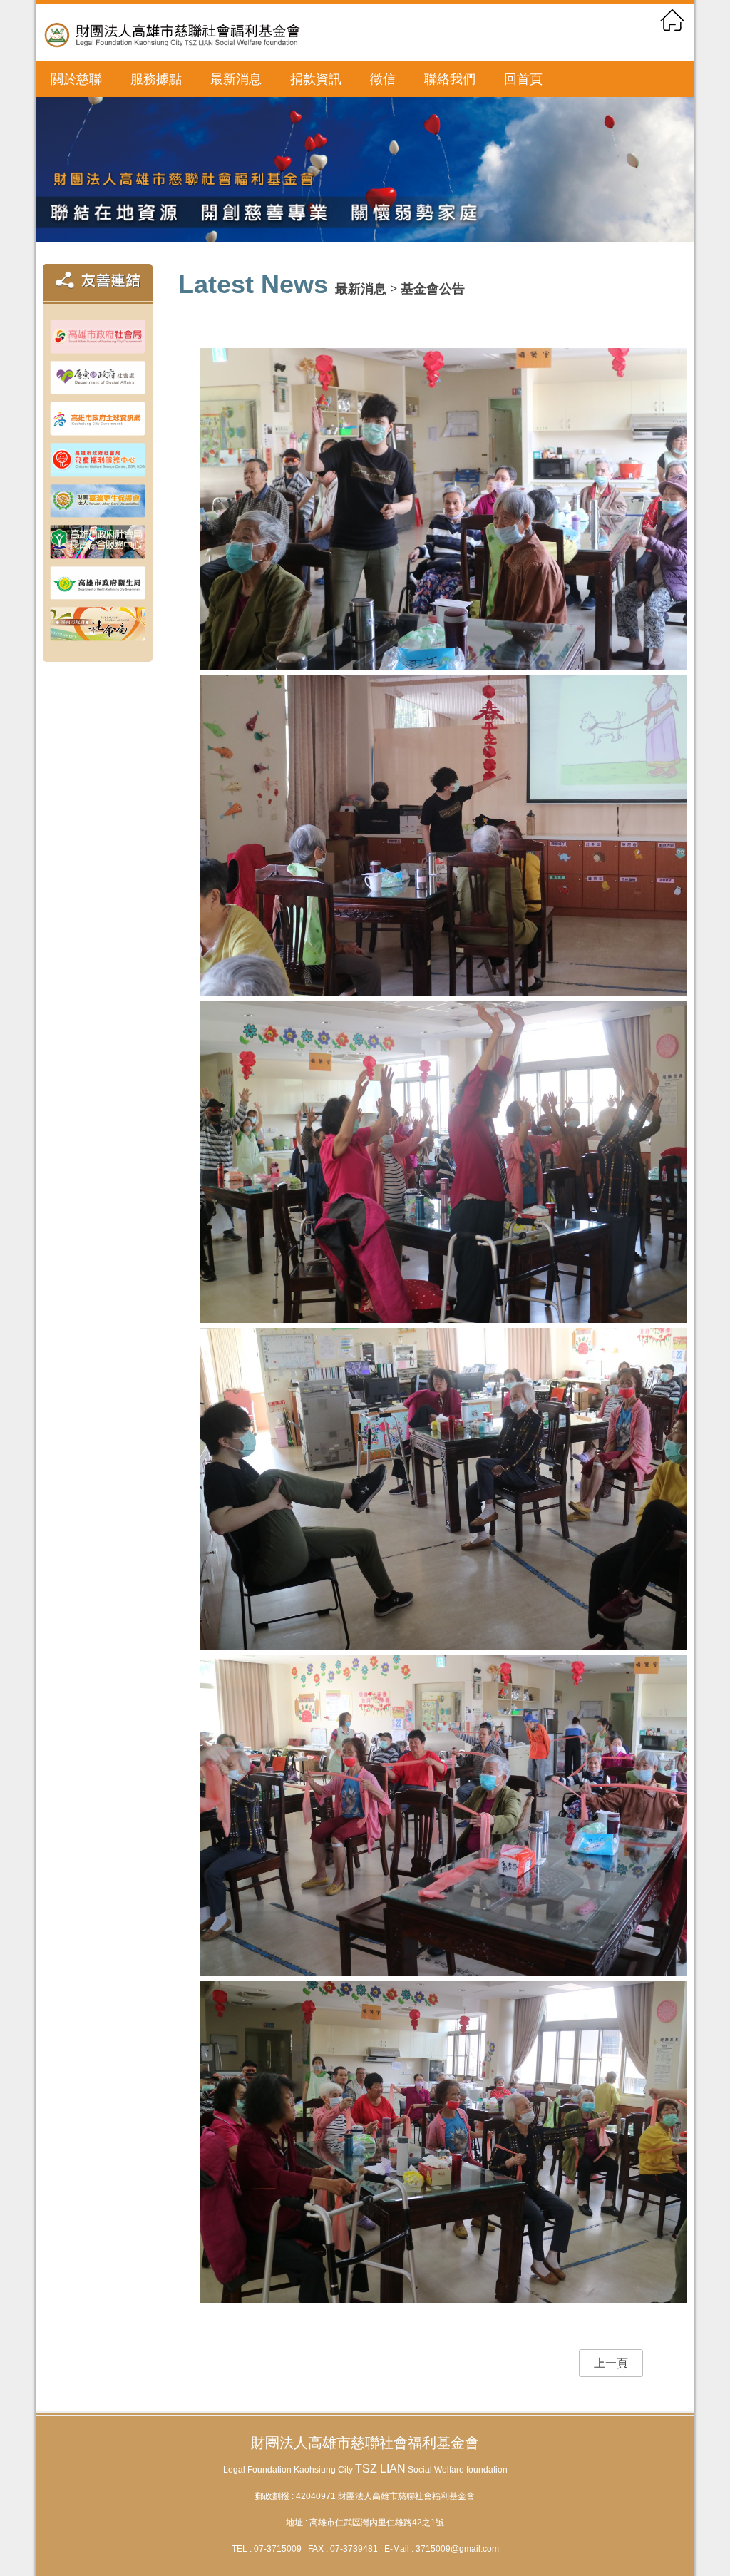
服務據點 (156, 79)
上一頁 (611, 2363)
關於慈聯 (76, 79)
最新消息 (236, 79)
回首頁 (523, 79)
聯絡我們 (450, 79)
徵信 (383, 79)
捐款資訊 (316, 79)
